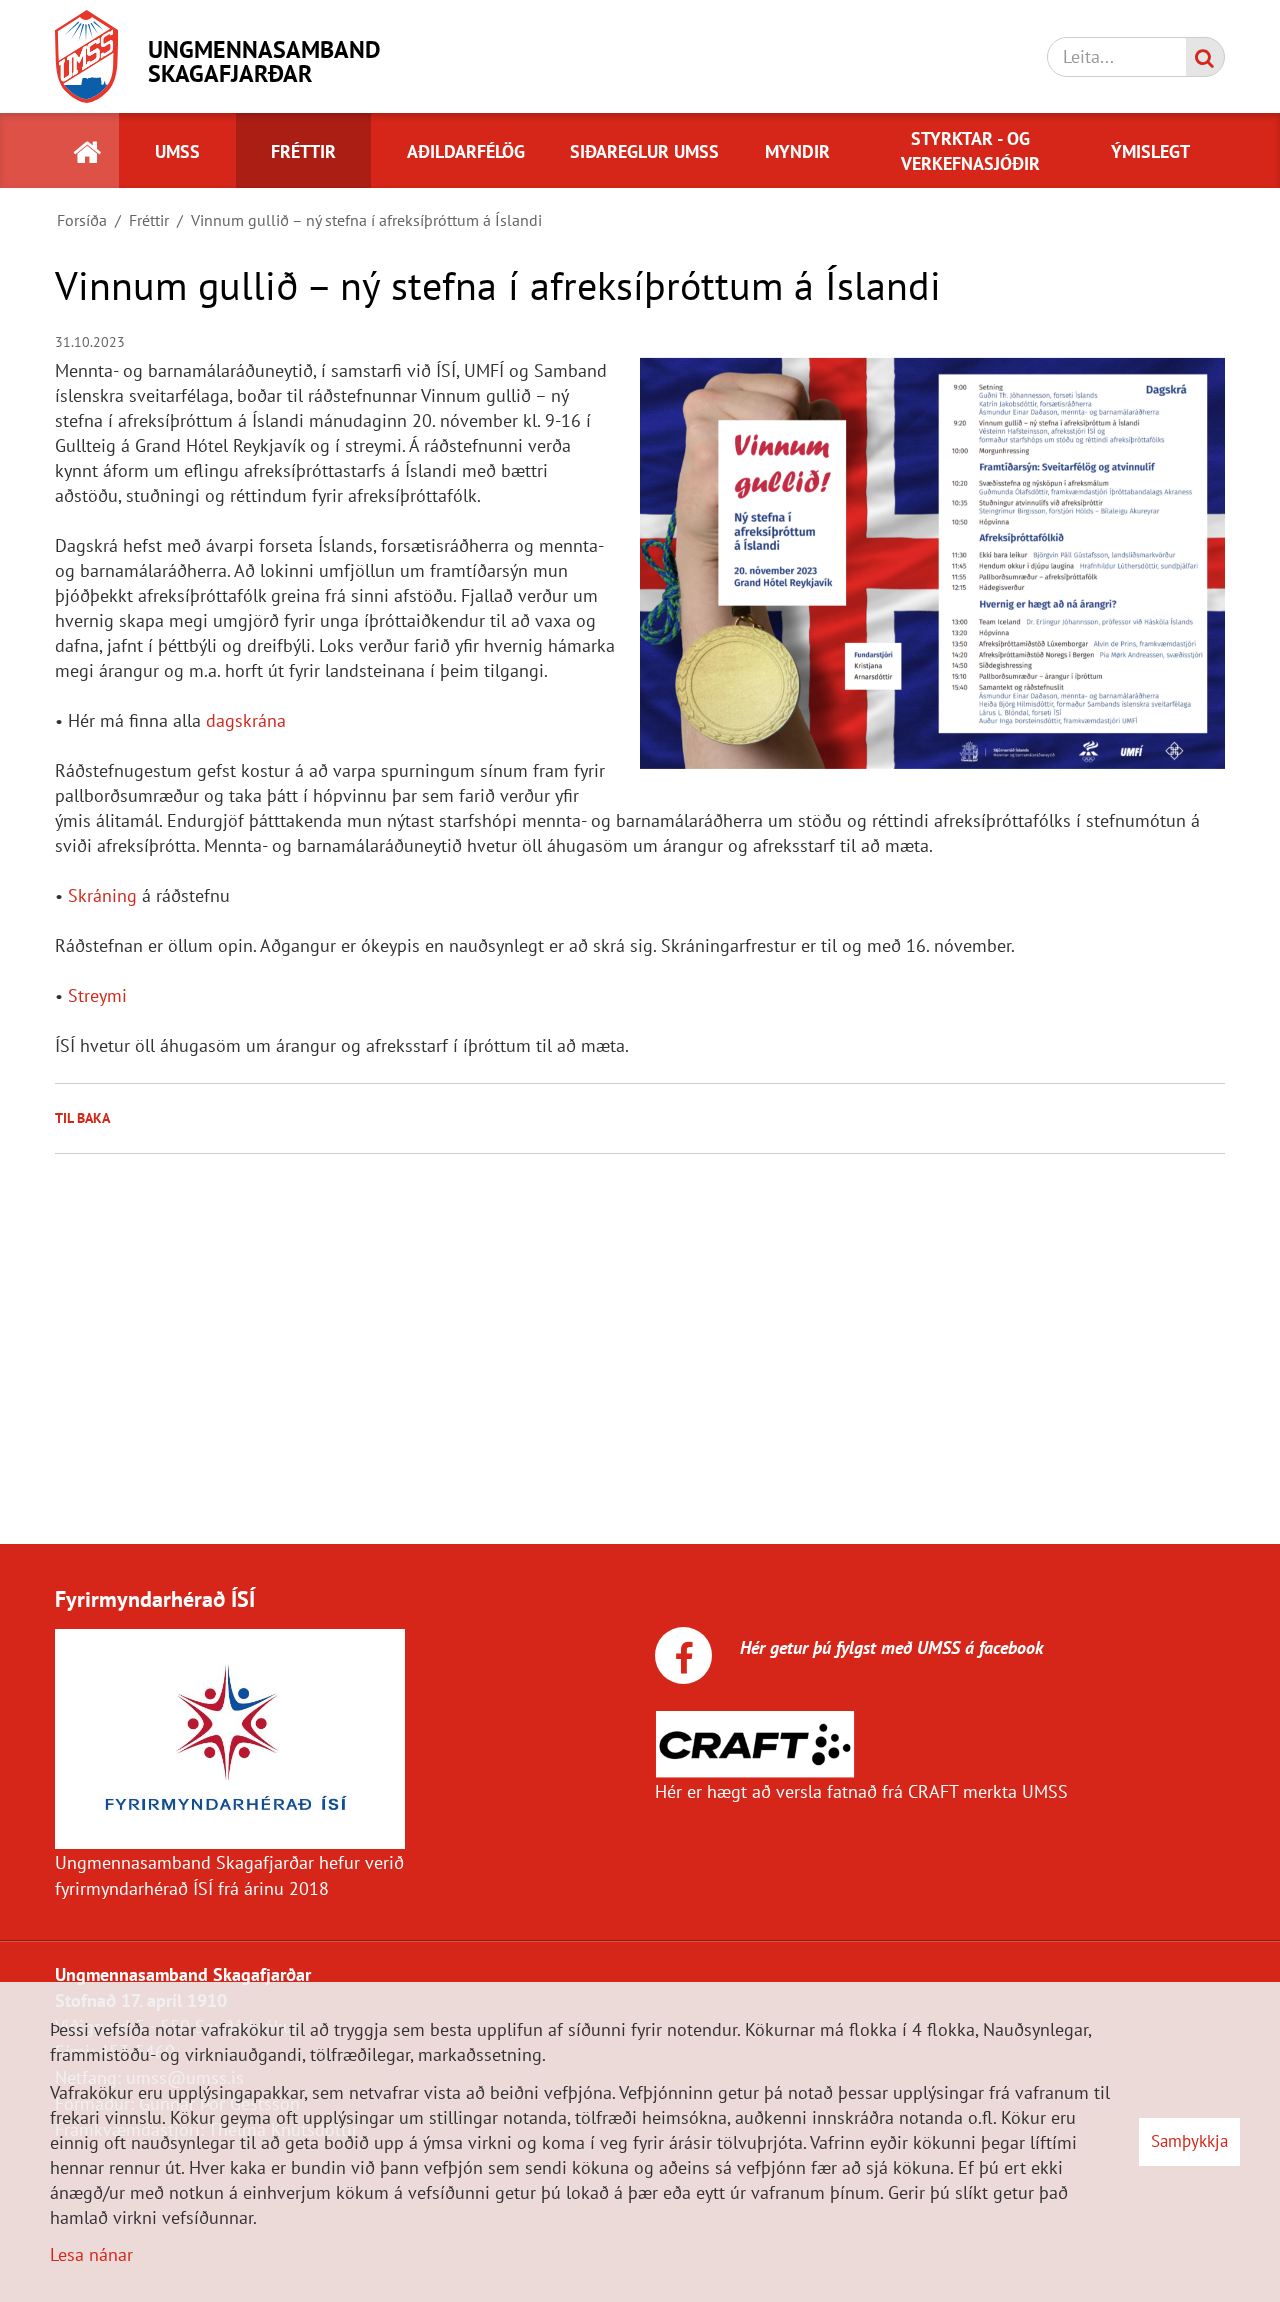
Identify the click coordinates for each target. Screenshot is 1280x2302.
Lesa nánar (91, 2254)
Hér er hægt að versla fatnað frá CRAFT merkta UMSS (861, 1791)
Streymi (97, 995)
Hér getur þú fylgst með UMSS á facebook (889, 1647)
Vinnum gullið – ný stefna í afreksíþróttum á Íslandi (366, 220)
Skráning (102, 895)
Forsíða (82, 220)
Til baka (82, 1118)
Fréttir (149, 220)
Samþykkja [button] (1189, 2141)
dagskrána (246, 720)
